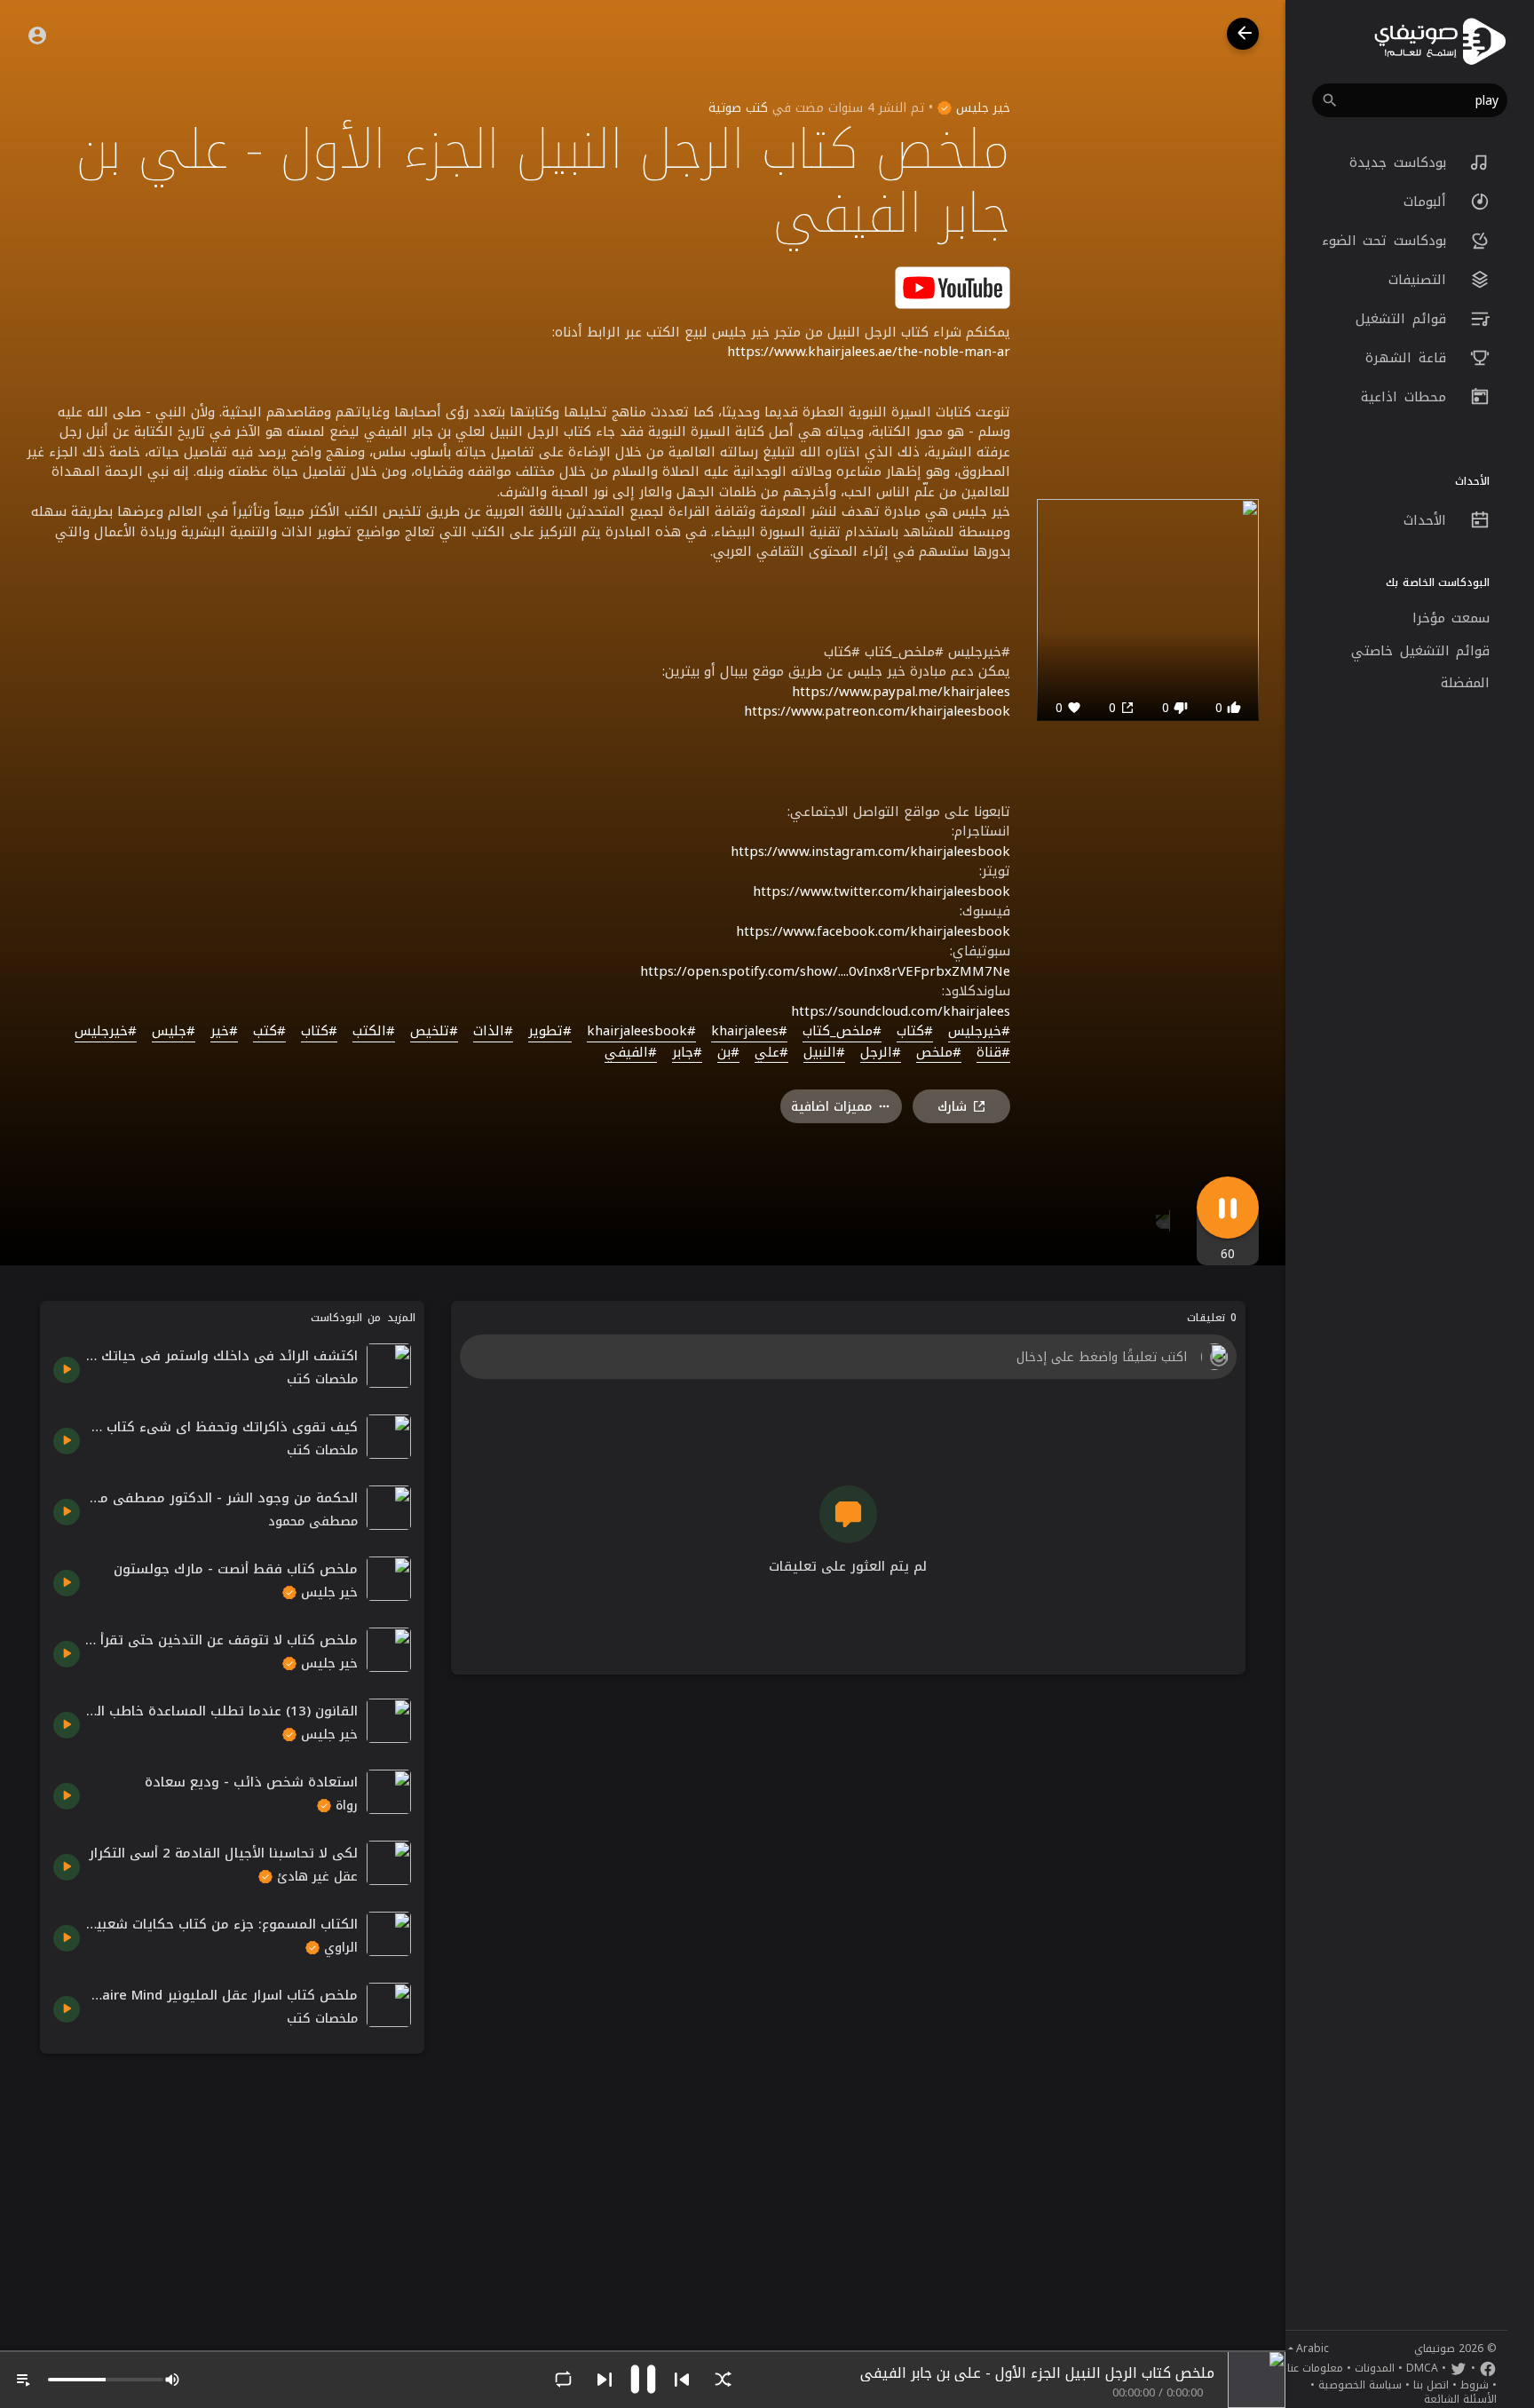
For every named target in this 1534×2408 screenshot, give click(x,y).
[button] (1410, 100)
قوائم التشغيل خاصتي (1420, 651)
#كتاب (915, 1032)
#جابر (687, 1053)
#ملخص (939, 1053)
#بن (728, 1053)
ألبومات (1428, 202)
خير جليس (981, 108)
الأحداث (1428, 520)
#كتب (269, 1032)
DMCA (1422, 2368)
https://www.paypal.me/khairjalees (901, 692)
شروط (1475, 2385)
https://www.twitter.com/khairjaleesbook (882, 891)
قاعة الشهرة (1409, 358)
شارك (952, 1107)
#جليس (174, 1032)
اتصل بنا (1431, 2385)
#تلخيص (434, 1032)
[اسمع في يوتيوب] (953, 286)
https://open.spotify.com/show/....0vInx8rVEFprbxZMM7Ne (825, 971)
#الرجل (881, 1053)
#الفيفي (631, 1053)
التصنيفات (1421, 280)
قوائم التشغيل (1404, 319)
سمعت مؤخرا (1451, 618)
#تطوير (550, 1032)
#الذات (493, 1032)
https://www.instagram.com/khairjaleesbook (870, 852)
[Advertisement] (232, 2191)
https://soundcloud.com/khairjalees (901, 1011)
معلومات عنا (1315, 2368)
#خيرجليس (979, 1032)
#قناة (993, 1053)
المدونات (1375, 2368)
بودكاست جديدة (1401, 162)
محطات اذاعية (1407, 397)
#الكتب (374, 1032)
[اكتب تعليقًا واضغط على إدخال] (848, 1357)
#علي (771, 1053)
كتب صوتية (738, 108)
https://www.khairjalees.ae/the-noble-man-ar (869, 352)
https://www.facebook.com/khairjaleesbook (873, 931)
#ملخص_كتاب (842, 1032)
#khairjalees (749, 1032)
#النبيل (824, 1053)
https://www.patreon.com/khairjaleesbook (877, 711)
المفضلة (1465, 683)
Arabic (1313, 2349)
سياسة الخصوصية (1360, 2385)
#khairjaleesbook (641, 1032)
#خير (224, 1032)
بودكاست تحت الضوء (1388, 241)
